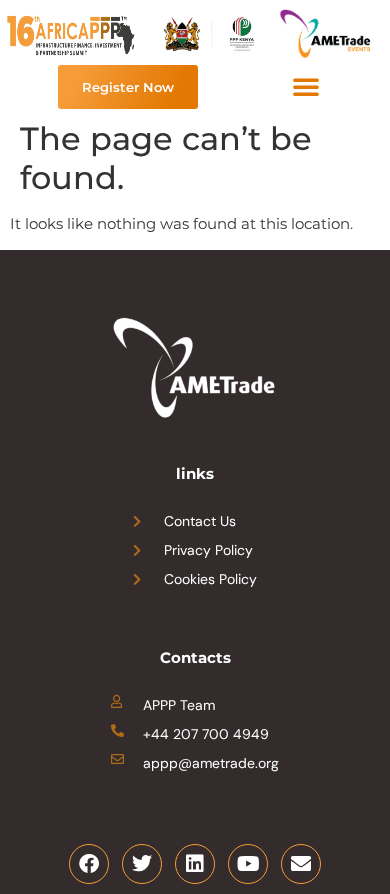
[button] (306, 86)
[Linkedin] (195, 864)
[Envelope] (301, 864)
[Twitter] (142, 864)
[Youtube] (248, 864)
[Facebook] (89, 864)
